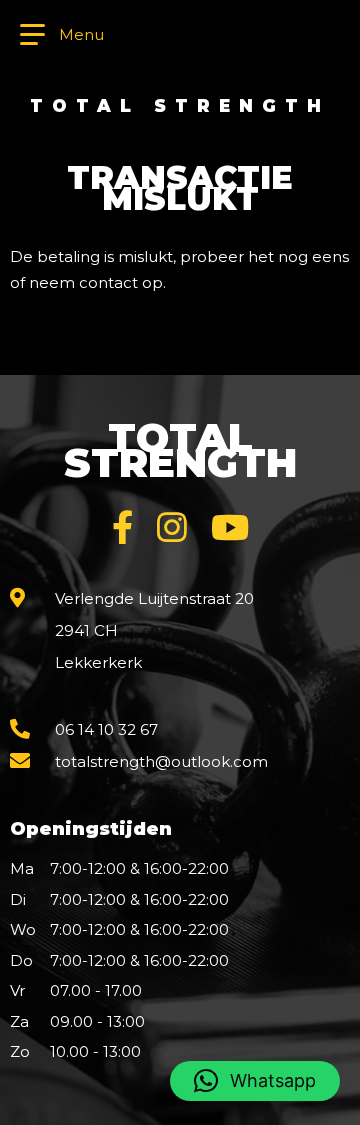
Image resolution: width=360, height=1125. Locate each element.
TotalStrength (180, 450)
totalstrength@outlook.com (161, 761)
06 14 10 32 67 (106, 729)
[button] (255, 1081)
